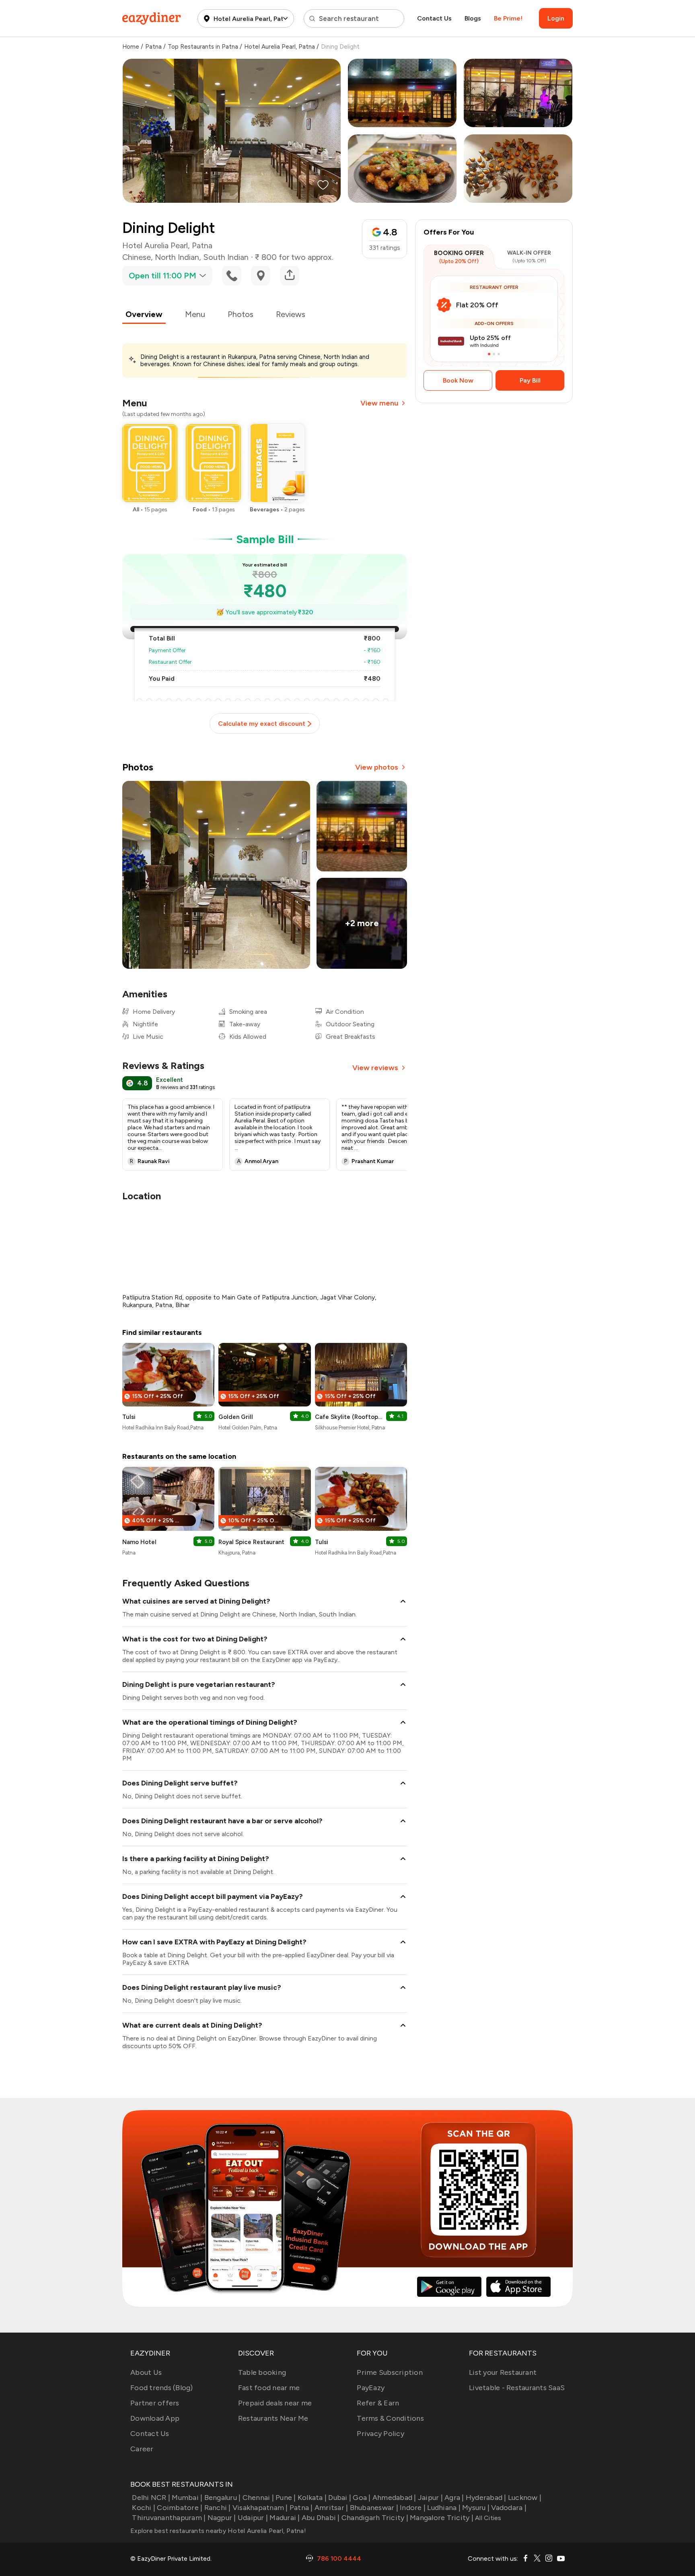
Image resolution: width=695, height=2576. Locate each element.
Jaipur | (430, 2498)
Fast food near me (269, 2388)
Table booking (262, 2372)
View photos (377, 767)
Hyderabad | (486, 2498)
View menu (379, 403)
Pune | (286, 2498)
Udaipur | (253, 2518)
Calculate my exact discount (262, 724)
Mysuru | (476, 2508)
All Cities (487, 2518)
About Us (146, 2372)
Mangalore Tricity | (442, 2518)
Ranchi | (217, 2508)
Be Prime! (508, 18)
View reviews (375, 1068)
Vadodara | (509, 2508)
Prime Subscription (390, 2372)
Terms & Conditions (390, 2418)
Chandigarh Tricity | (375, 2518)
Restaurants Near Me (273, 2418)
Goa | (362, 2498)
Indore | (413, 2508)
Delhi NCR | (151, 2498)
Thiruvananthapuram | (169, 2518)
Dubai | (340, 2498)
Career (142, 2449)
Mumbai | (187, 2498)
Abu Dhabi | (321, 2518)
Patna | (301, 2508)
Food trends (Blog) (162, 2388)
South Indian (226, 257)
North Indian (177, 257)
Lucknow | (525, 2498)
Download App (155, 2418)
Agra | (454, 2498)
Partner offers (155, 2403)
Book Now (458, 380)
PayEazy (371, 2388)
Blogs (473, 18)
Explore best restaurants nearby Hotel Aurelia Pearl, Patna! (218, 2531)
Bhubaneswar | (374, 2508)
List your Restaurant (503, 2372)
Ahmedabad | (394, 2498)
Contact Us (434, 18)
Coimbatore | (180, 2508)
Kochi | (144, 2508)
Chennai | (258, 2498)
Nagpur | (222, 2518)
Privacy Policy (380, 2434)
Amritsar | (331, 2508)
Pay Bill (530, 380)
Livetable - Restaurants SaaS (517, 2388)
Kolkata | (312, 2498)
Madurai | (285, 2518)
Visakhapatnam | (260, 2508)
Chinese (137, 257)
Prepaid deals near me (275, 2403)
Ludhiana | (444, 2508)
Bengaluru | (222, 2498)
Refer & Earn (378, 2403)
